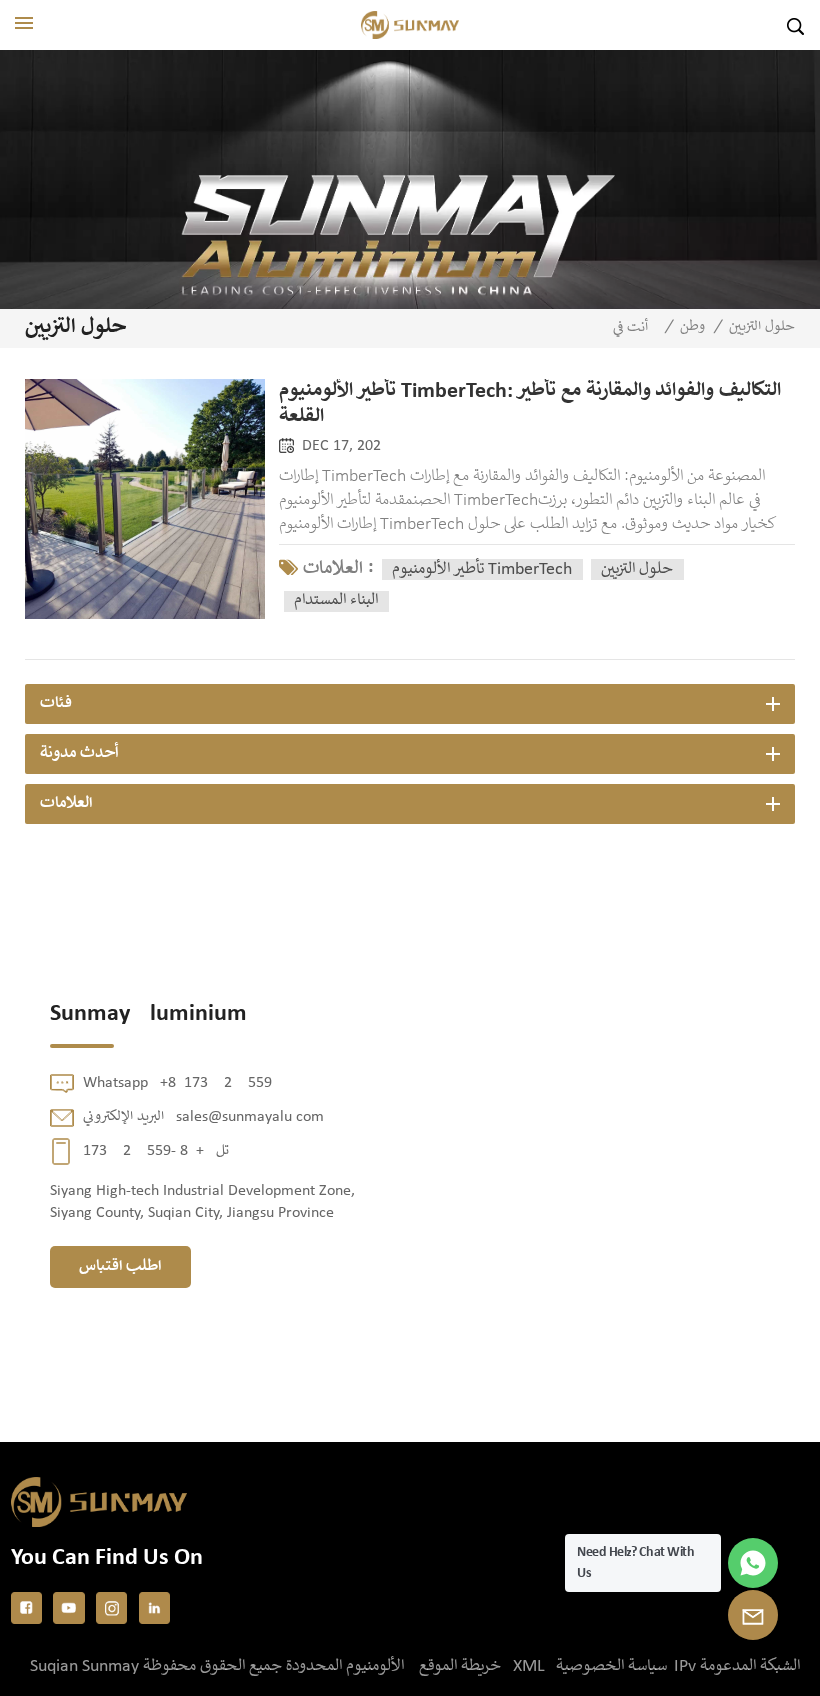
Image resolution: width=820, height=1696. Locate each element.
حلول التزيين (637, 569)
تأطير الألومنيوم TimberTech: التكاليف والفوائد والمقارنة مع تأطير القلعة (530, 404)
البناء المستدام (336, 600)
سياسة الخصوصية (611, 1666)
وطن (692, 327)
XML (529, 1666)
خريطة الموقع (460, 1666)
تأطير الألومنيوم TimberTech (482, 569)
